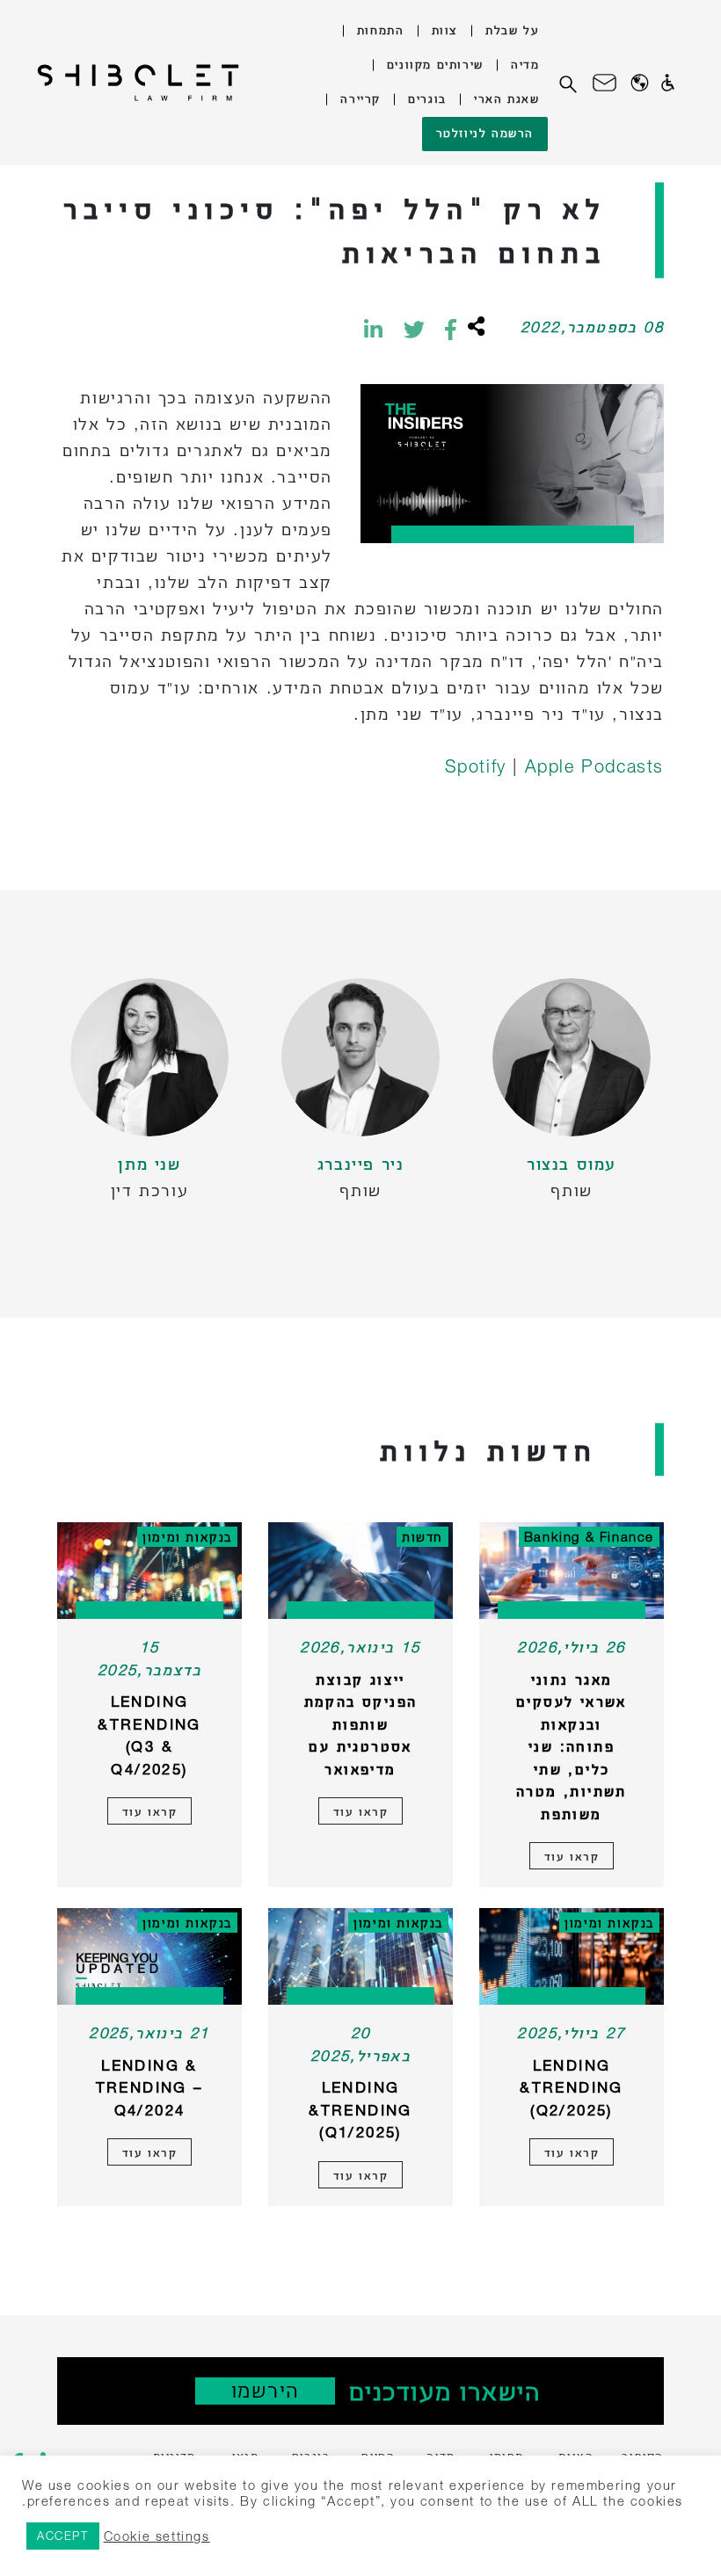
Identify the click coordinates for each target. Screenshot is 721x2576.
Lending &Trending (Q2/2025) (572, 2087)
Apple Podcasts (594, 766)
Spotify (479, 766)
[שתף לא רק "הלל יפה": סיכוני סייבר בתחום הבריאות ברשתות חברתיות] (475, 329)
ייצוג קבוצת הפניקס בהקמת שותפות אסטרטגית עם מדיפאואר (361, 1724)
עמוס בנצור (572, 1163)
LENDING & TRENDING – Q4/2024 (150, 2087)
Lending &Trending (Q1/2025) (360, 2109)
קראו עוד (572, 1856)
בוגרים (427, 98)
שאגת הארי (506, 98)
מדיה (525, 64)
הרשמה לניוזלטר (485, 132)
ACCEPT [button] (63, 2536)
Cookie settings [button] (157, 2536)
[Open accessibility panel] (668, 83)
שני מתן (149, 1163)
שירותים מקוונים (435, 64)
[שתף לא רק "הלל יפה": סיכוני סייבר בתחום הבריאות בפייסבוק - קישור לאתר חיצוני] (450, 329)
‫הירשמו (265, 2390)
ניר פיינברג (361, 1163)
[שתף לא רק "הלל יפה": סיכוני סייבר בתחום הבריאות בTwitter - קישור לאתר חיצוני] (414, 329)
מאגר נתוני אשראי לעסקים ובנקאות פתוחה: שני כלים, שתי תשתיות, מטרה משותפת (572, 1746)
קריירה (360, 98)
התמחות (381, 29)
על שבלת (512, 29)
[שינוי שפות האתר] (640, 83)
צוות (445, 29)
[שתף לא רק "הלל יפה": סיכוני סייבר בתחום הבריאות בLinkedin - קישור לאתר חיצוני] (373, 329)
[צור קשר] (604, 83)
